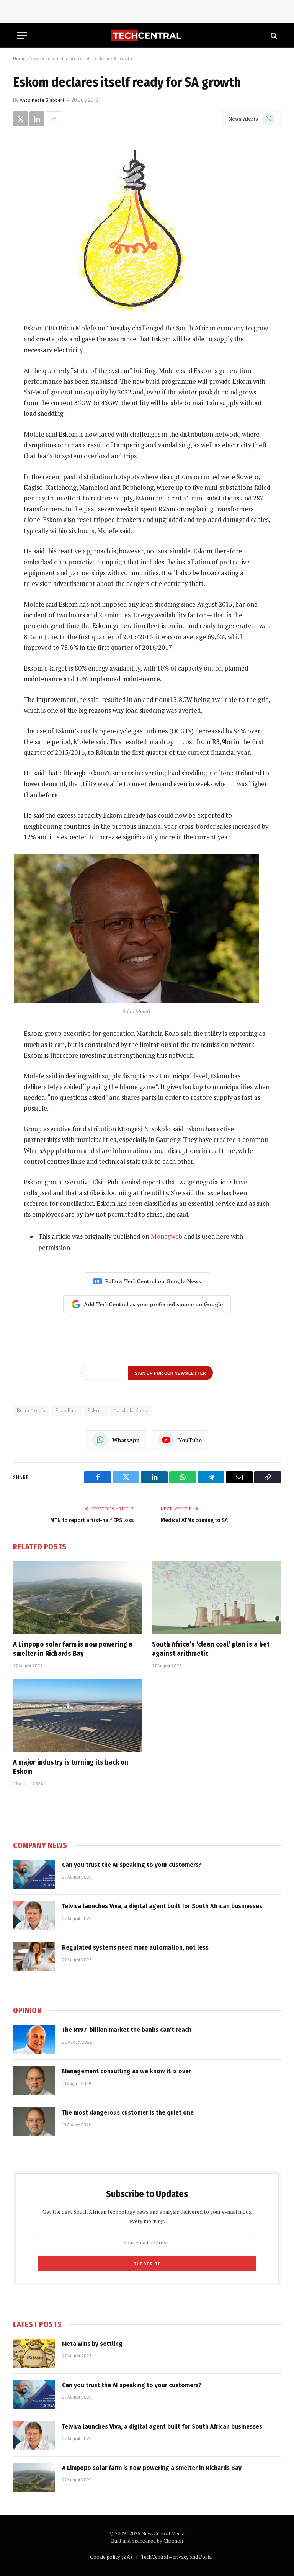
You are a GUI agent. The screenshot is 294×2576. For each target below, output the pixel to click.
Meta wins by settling (92, 2344)
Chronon (173, 2541)
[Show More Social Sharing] (54, 119)
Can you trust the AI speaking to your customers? (132, 1865)
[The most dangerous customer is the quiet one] (34, 2122)
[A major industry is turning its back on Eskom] (78, 1715)
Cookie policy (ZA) (111, 2557)
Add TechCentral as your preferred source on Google (153, 1304)
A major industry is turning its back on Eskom (71, 1767)
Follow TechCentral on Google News (153, 1281)
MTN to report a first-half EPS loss (92, 1520)
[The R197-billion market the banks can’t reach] (34, 2039)
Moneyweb (167, 1236)
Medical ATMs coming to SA (194, 1520)
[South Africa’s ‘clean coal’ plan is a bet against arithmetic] (216, 1597)
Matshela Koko (131, 1410)
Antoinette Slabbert (42, 100)
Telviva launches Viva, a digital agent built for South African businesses (162, 1906)
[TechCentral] (147, 35)
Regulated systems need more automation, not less (135, 1947)
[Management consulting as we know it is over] (34, 2080)
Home (19, 58)
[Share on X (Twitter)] (20, 119)
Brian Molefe (31, 1410)
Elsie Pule (66, 1410)
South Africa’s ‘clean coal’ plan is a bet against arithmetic (211, 1649)
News (35, 58)
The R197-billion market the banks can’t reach (127, 2030)
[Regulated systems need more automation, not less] (34, 1957)
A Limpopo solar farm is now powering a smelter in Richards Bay (73, 1649)
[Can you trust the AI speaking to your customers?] (34, 1874)
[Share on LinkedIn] (37, 119)
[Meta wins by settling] (34, 2353)
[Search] (273, 35)
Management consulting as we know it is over (127, 2071)
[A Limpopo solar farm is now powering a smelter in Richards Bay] (78, 1597)
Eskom (96, 1410)
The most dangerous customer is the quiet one (128, 2112)
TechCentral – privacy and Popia (176, 2557)
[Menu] (22, 35)
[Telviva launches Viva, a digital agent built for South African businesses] (34, 1915)
